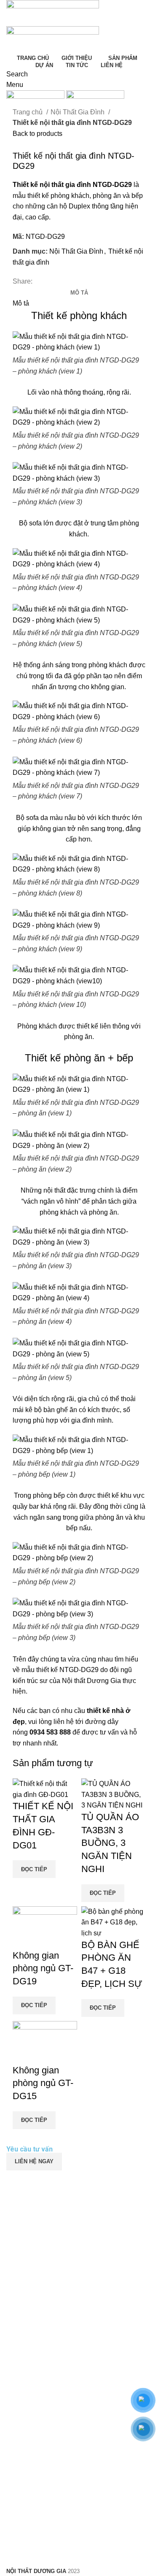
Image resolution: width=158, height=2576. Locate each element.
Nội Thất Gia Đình (78, 112)
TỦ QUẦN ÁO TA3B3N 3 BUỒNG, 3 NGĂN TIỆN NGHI (110, 1843)
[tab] (79, 293)
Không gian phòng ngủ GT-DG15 (43, 2083)
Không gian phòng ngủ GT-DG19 (43, 1969)
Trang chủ (28, 112)
